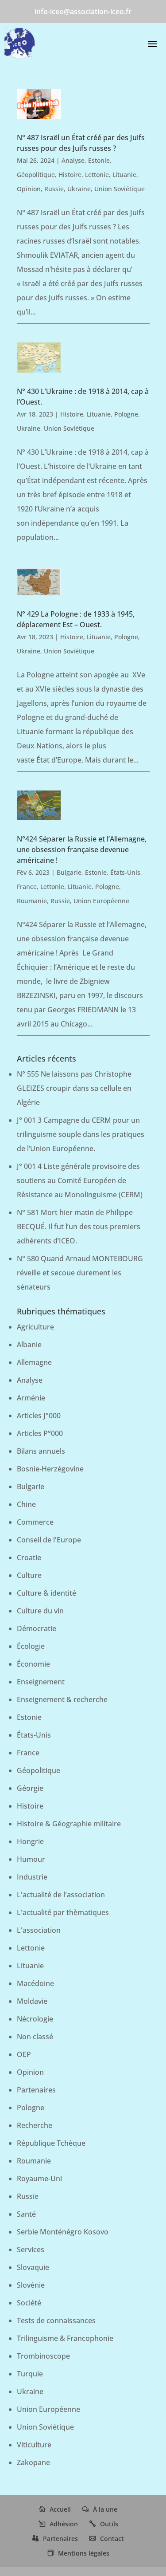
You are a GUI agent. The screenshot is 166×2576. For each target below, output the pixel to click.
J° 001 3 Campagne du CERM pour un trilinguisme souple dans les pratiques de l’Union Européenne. (81, 1134)
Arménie (31, 1398)
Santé (26, 2214)
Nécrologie (35, 2019)
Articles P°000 (40, 1433)
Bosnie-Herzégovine (50, 1469)
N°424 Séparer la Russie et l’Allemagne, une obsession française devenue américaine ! (82, 849)
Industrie (32, 1877)
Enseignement (41, 1682)
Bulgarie (69, 872)
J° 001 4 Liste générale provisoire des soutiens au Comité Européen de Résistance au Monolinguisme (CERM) (80, 1180)
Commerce (35, 1522)
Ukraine (79, 189)
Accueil (60, 2509)
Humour (31, 1859)
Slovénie (31, 2285)
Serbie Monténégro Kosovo (63, 2232)
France (27, 887)
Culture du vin (40, 1611)
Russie (54, 189)
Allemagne (34, 1362)
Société (29, 2303)
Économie (33, 1664)
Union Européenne (101, 901)
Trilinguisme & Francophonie (65, 2338)
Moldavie (32, 2001)
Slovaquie (33, 2267)
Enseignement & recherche (62, 1699)
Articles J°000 (39, 1416)
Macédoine (35, 1983)
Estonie (99, 160)
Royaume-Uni (39, 2179)
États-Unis (125, 872)
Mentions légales (84, 2553)
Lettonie (97, 175)
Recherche (35, 2125)
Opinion (29, 189)
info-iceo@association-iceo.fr (83, 12)
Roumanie (32, 901)
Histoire (70, 175)
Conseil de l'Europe (49, 1540)
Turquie (30, 2374)
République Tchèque (51, 2143)
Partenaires (36, 2090)
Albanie (29, 1345)
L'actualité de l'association (61, 1895)
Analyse (73, 160)
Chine (26, 1504)
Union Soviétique (120, 189)
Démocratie (37, 1628)
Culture (29, 1575)
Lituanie (124, 175)
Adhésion (64, 2524)
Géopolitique (36, 175)
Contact (112, 2539)
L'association (39, 1930)
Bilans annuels (41, 1451)
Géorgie (30, 1788)
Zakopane (33, 2462)
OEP (24, 2054)
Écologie (31, 1646)
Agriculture (35, 1327)
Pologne (126, 414)
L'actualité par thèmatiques (63, 1912)
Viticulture (34, 2445)
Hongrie (30, 1841)
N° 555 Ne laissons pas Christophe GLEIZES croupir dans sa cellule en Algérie (74, 1088)
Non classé (35, 2037)
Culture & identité (46, 1593)
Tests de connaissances (56, 2320)
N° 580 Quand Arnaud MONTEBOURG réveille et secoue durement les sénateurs (80, 1273)
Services (31, 2250)
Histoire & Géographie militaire (69, 1824)
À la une (105, 2509)
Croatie (29, 1557)
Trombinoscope (43, 2356)
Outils (109, 2524)
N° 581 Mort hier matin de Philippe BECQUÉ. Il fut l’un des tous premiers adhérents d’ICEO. (79, 1227)
